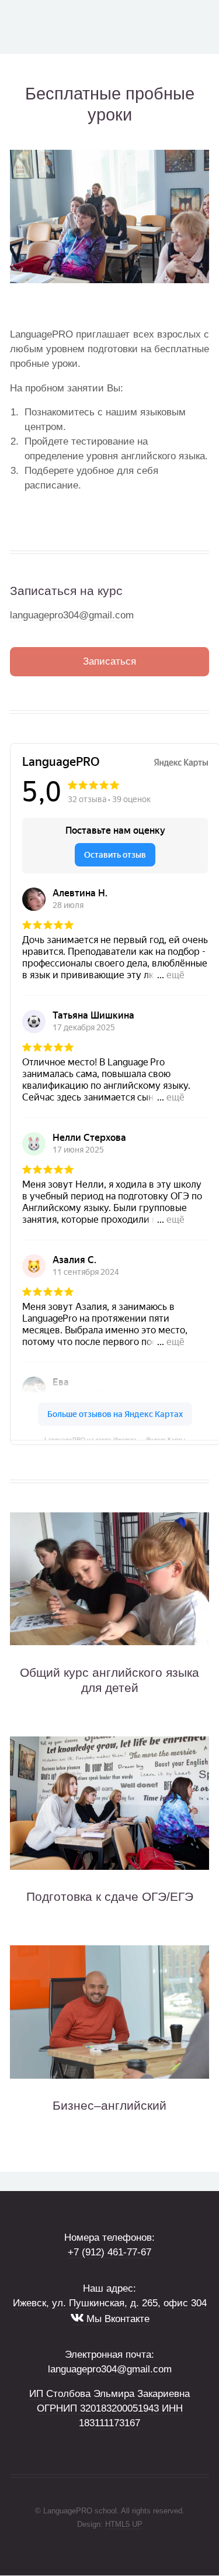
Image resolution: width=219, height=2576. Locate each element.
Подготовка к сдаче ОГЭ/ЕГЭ (110, 1896)
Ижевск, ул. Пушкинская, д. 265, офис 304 (110, 2303)
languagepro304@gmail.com (72, 615)
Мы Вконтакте (117, 2319)
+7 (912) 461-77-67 (109, 2252)
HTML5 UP (124, 2524)
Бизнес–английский (109, 2105)
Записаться (109, 661)
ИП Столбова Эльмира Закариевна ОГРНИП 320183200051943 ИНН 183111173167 (109, 2408)
